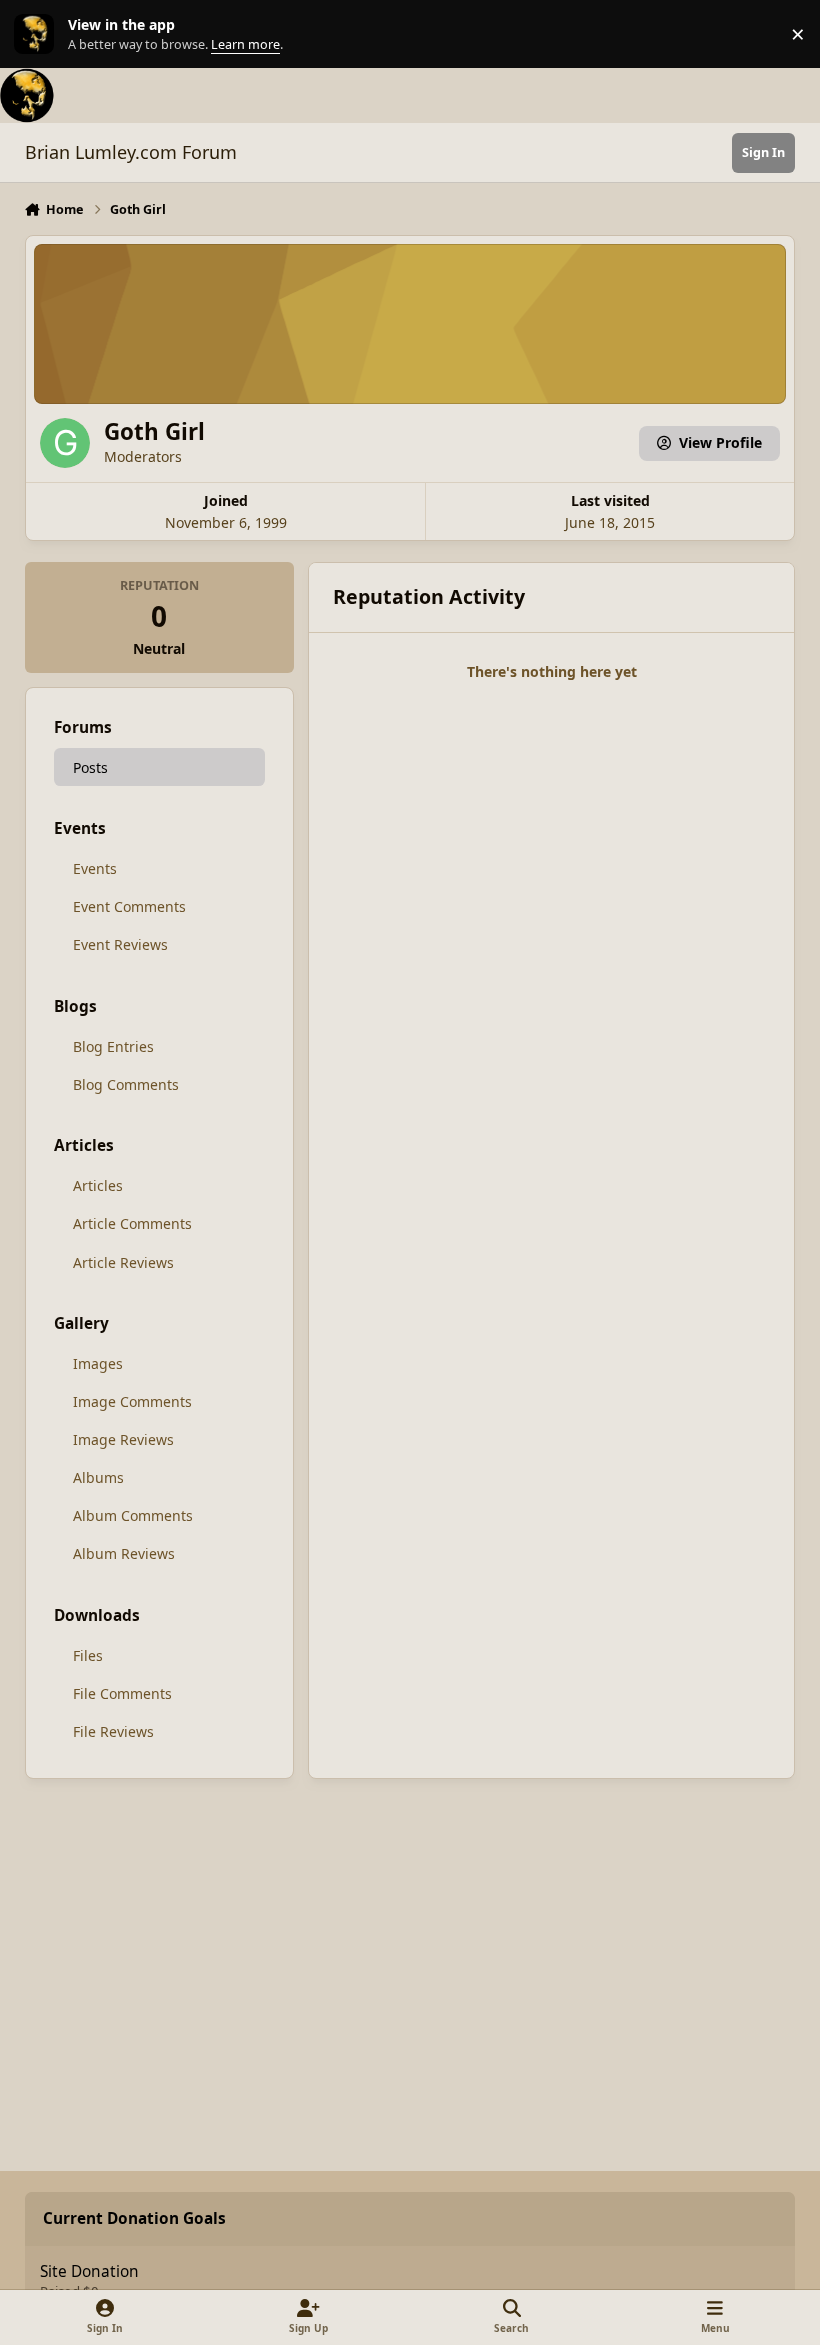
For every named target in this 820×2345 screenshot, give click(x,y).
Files (88, 1655)
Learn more (38, 34)
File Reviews (113, 1731)
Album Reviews (124, 1553)
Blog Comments (126, 1084)
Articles (98, 1185)
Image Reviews (123, 1439)
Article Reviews (123, 1262)
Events (95, 868)
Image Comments (132, 1401)
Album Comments (133, 1515)
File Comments (122, 1693)
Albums (98, 1477)
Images (98, 1363)
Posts (90, 767)
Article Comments (132, 1223)
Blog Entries (113, 1046)
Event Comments (129, 906)
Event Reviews (120, 944)
